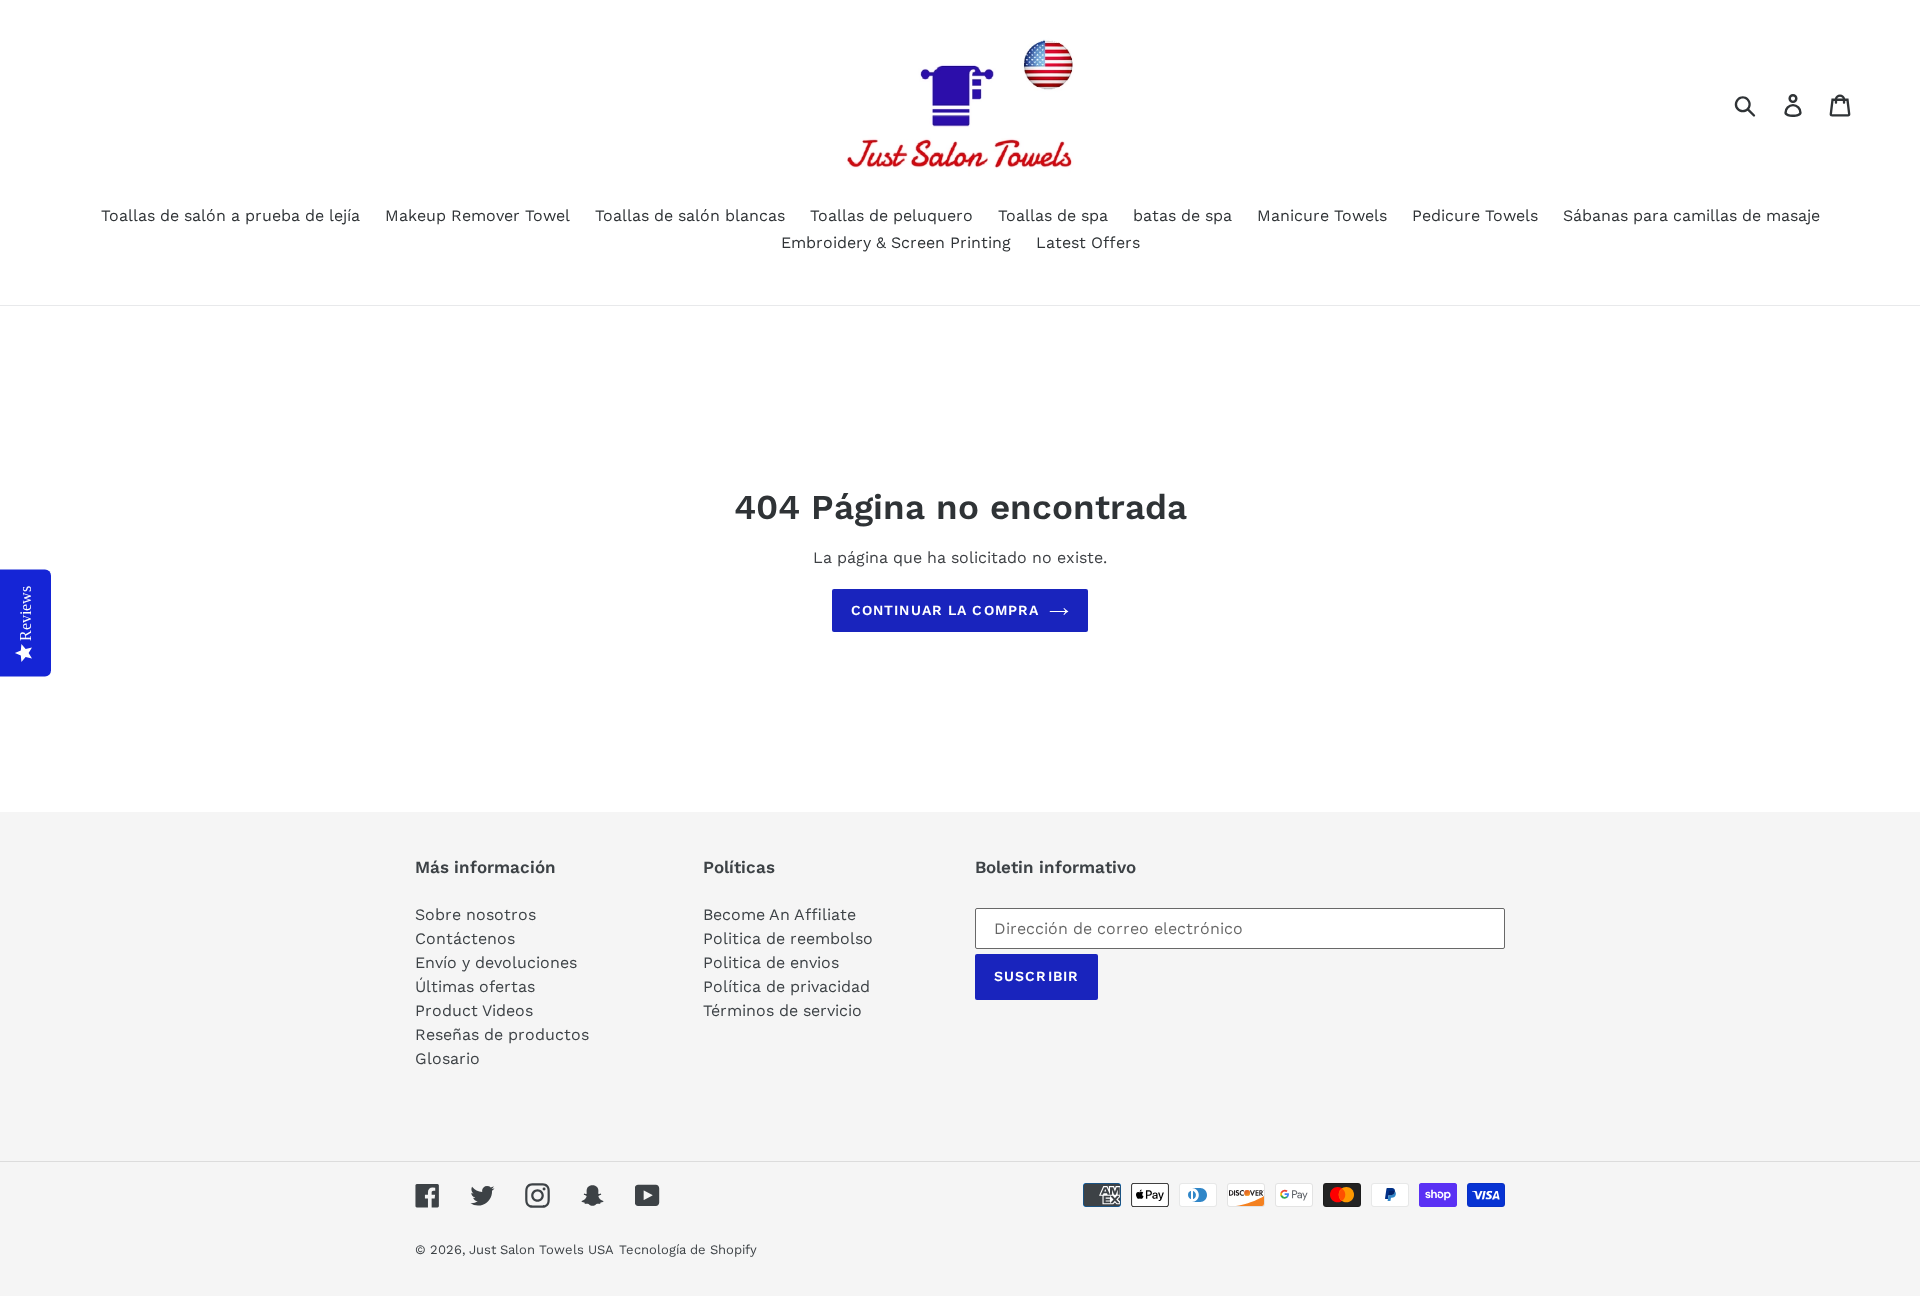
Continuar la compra (945, 610)
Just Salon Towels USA (541, 1249)
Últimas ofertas (475, 986)
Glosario (447, 1058)
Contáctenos (465, 938)
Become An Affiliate (779, 914)
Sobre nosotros (475, 914)
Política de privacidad (786, 986)
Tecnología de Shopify (688, 1249)
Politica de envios (771, 962)
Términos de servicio (782, 1010)
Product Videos (474, 1010)
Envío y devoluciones (496, 962)
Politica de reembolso (788, 938)
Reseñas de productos (502, 1034)
